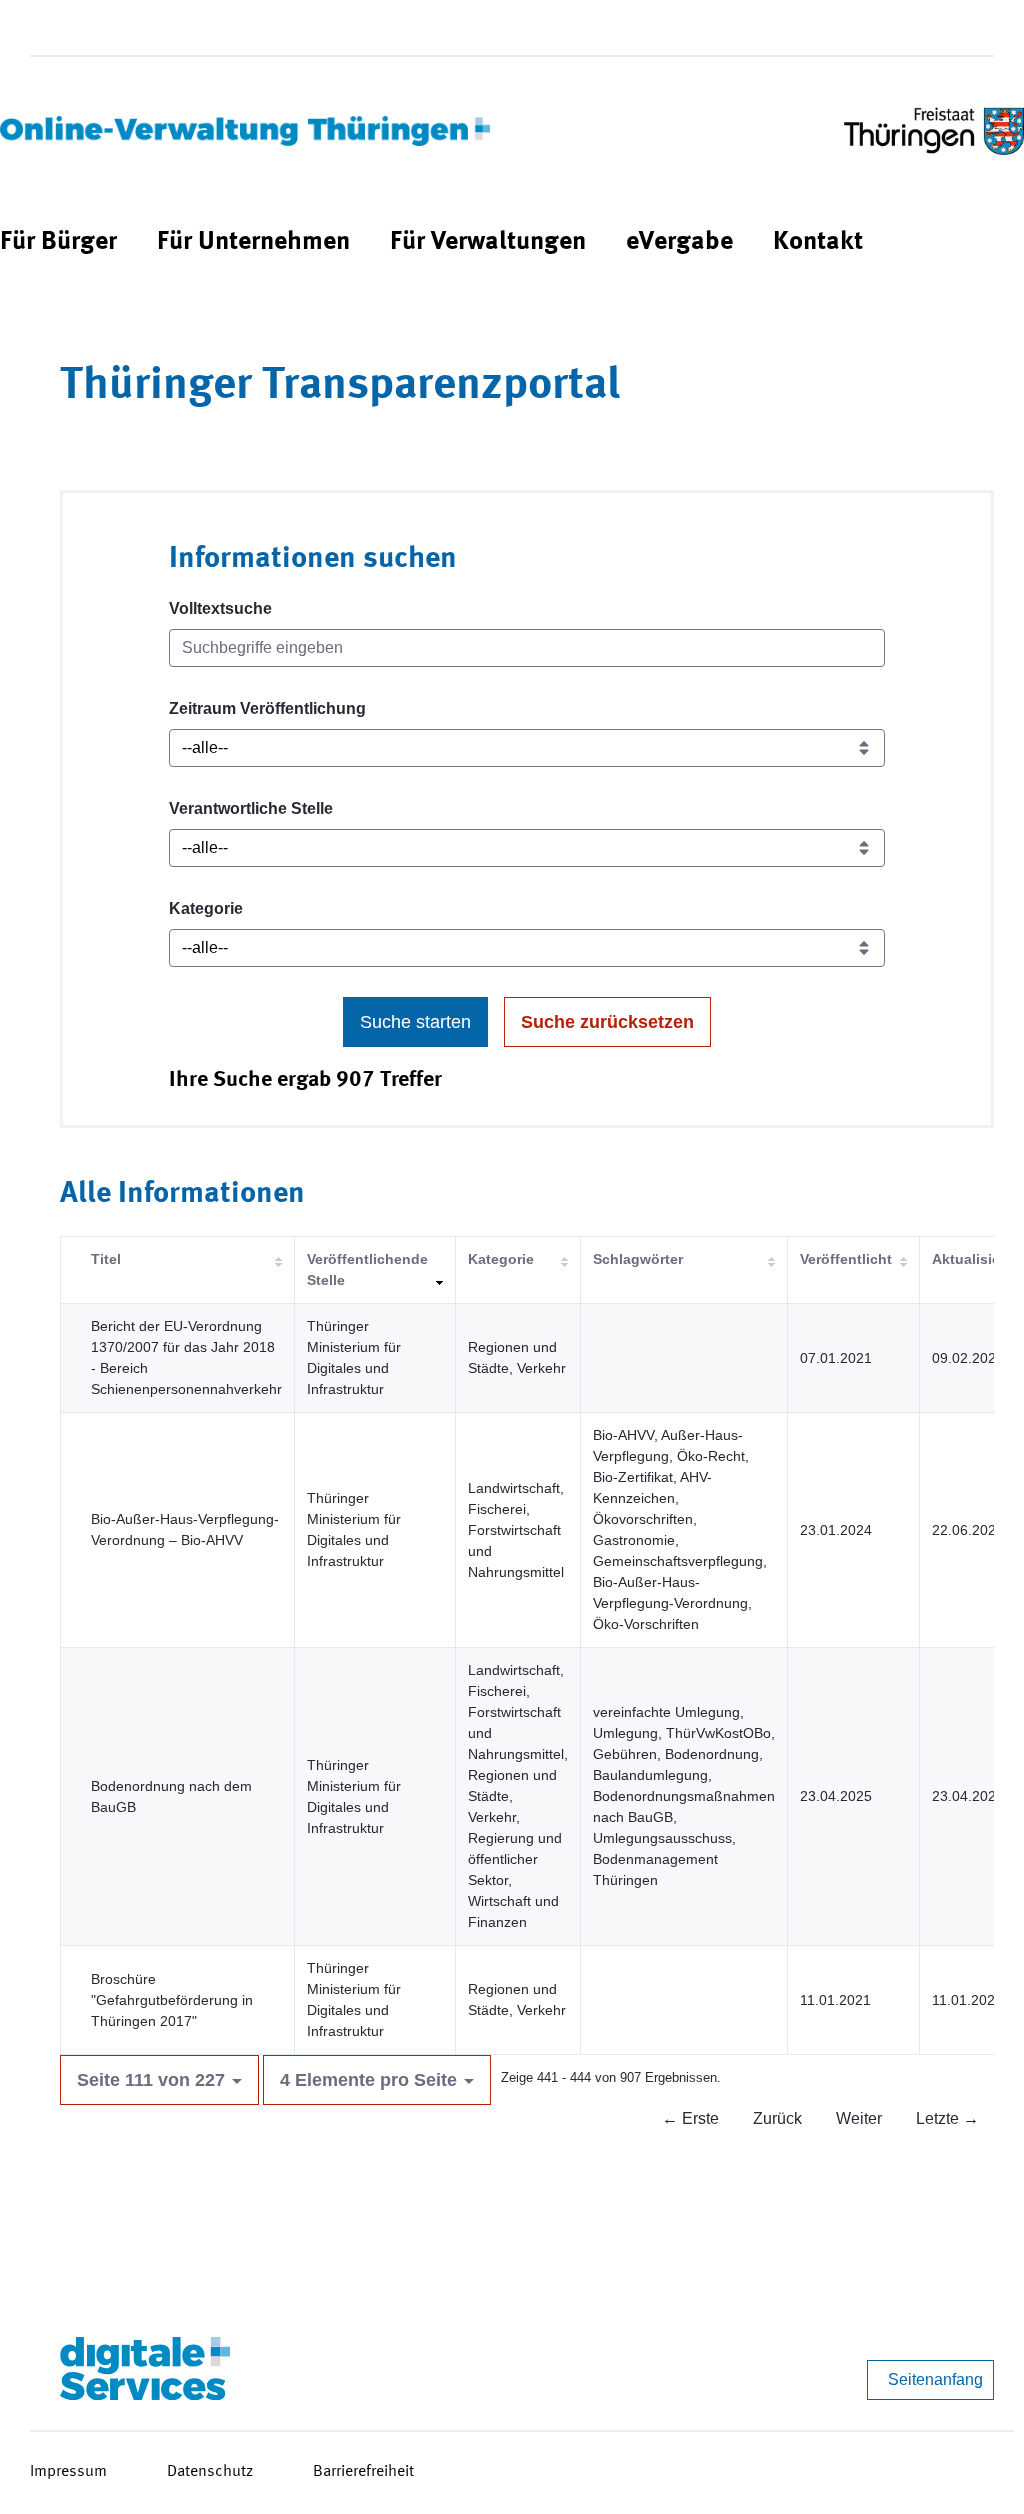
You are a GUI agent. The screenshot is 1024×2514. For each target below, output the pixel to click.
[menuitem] (58, 242)
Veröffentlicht (846, 1259)
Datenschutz (210, 2472)
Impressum (68, 2472)
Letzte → (947, 2118)
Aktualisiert (971, 1259)
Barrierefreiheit (363, 2472)
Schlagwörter (638, 1259)
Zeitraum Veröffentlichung (267, 708)
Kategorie (206, 908)
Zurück (777, 2118)
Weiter (859, 2118)
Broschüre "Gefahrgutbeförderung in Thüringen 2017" (172, 2000)
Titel (106, 1259)
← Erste (690, 2118)
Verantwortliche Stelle (251, 808)
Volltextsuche (220, 608)
